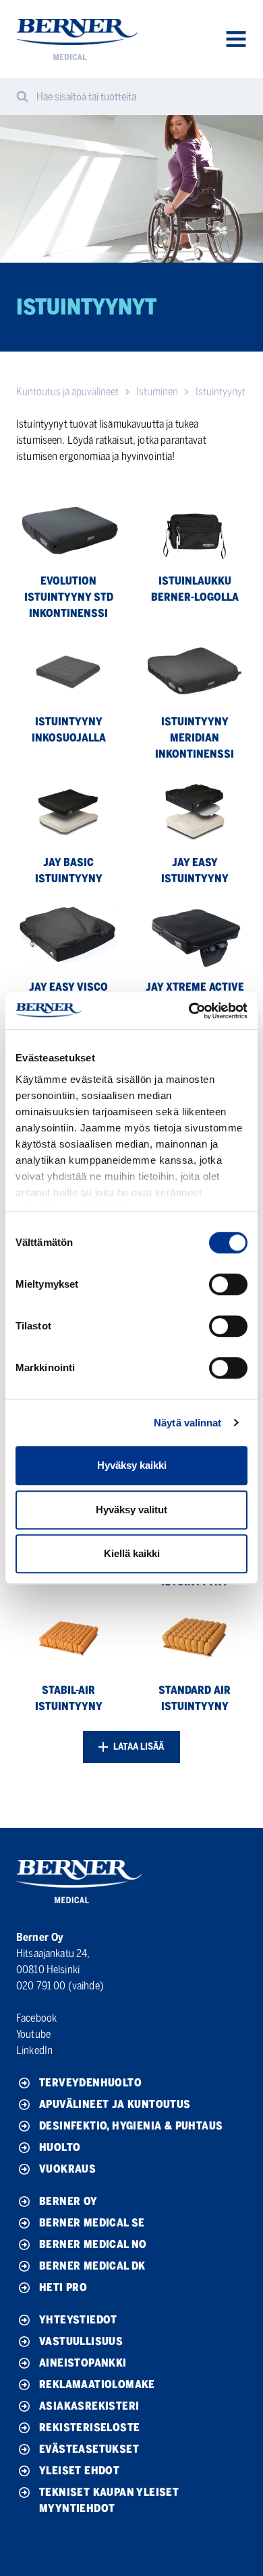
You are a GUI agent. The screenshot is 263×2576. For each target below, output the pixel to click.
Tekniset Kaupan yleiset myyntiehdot (109, 2500)
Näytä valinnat (187, 1423)
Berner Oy (68, 2201)
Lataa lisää (138, 1747)
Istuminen (157, 392)
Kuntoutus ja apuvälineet (67, 392)
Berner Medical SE (92, 2223)
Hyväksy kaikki (132, 1465)
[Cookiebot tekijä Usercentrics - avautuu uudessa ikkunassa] (189, 1011)
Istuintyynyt (221, 392)
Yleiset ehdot (79, 2471)
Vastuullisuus (81, 2341)
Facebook (36, 2018)
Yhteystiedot (78, 2320)
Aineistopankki (83, 2363)
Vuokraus (67, 2169)
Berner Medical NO (93, 2244)
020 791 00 (41, 1986)
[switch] (228, 1284)
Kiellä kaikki (132, 1553)
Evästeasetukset (89, 2449)
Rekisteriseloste (89, 2428)
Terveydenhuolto (90, 2083)
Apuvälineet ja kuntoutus (115, 2104)
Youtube (33, 2034)
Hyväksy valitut (131, 1510)
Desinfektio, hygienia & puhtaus (131, 2126)
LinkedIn (34, 2050)
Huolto (60, 2147)
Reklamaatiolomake (97, 2384)
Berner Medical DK (92, 2266)
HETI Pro (63, 2287)
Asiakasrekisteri (89, 2406)
